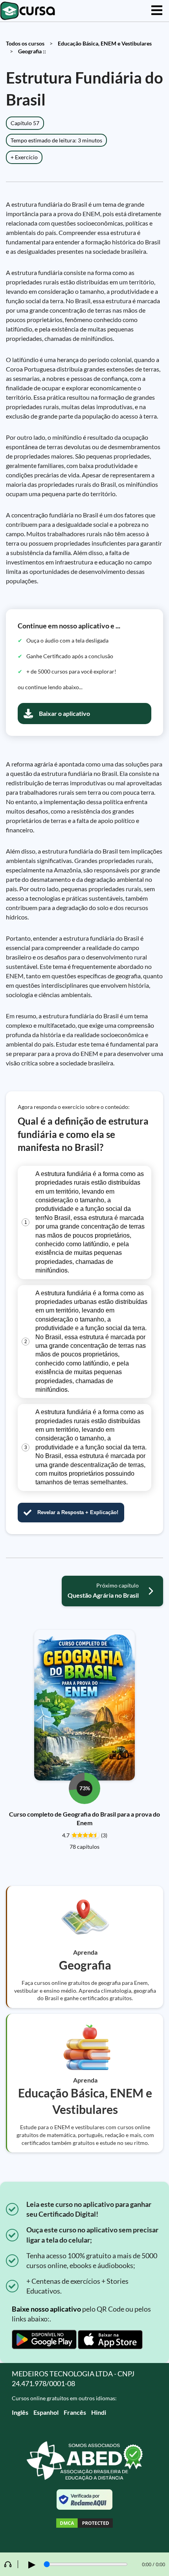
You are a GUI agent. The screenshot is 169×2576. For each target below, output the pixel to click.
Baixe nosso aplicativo (46, 2309)
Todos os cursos (25, 43)
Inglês (20, 2412)
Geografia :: (32, 51)
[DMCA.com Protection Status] (84, 2524)
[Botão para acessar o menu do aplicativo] (157, 11)
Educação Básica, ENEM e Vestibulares (105, 43)
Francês (75, 2412)
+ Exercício (24, 157)
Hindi (99, 2412)
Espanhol (46, 2412)
